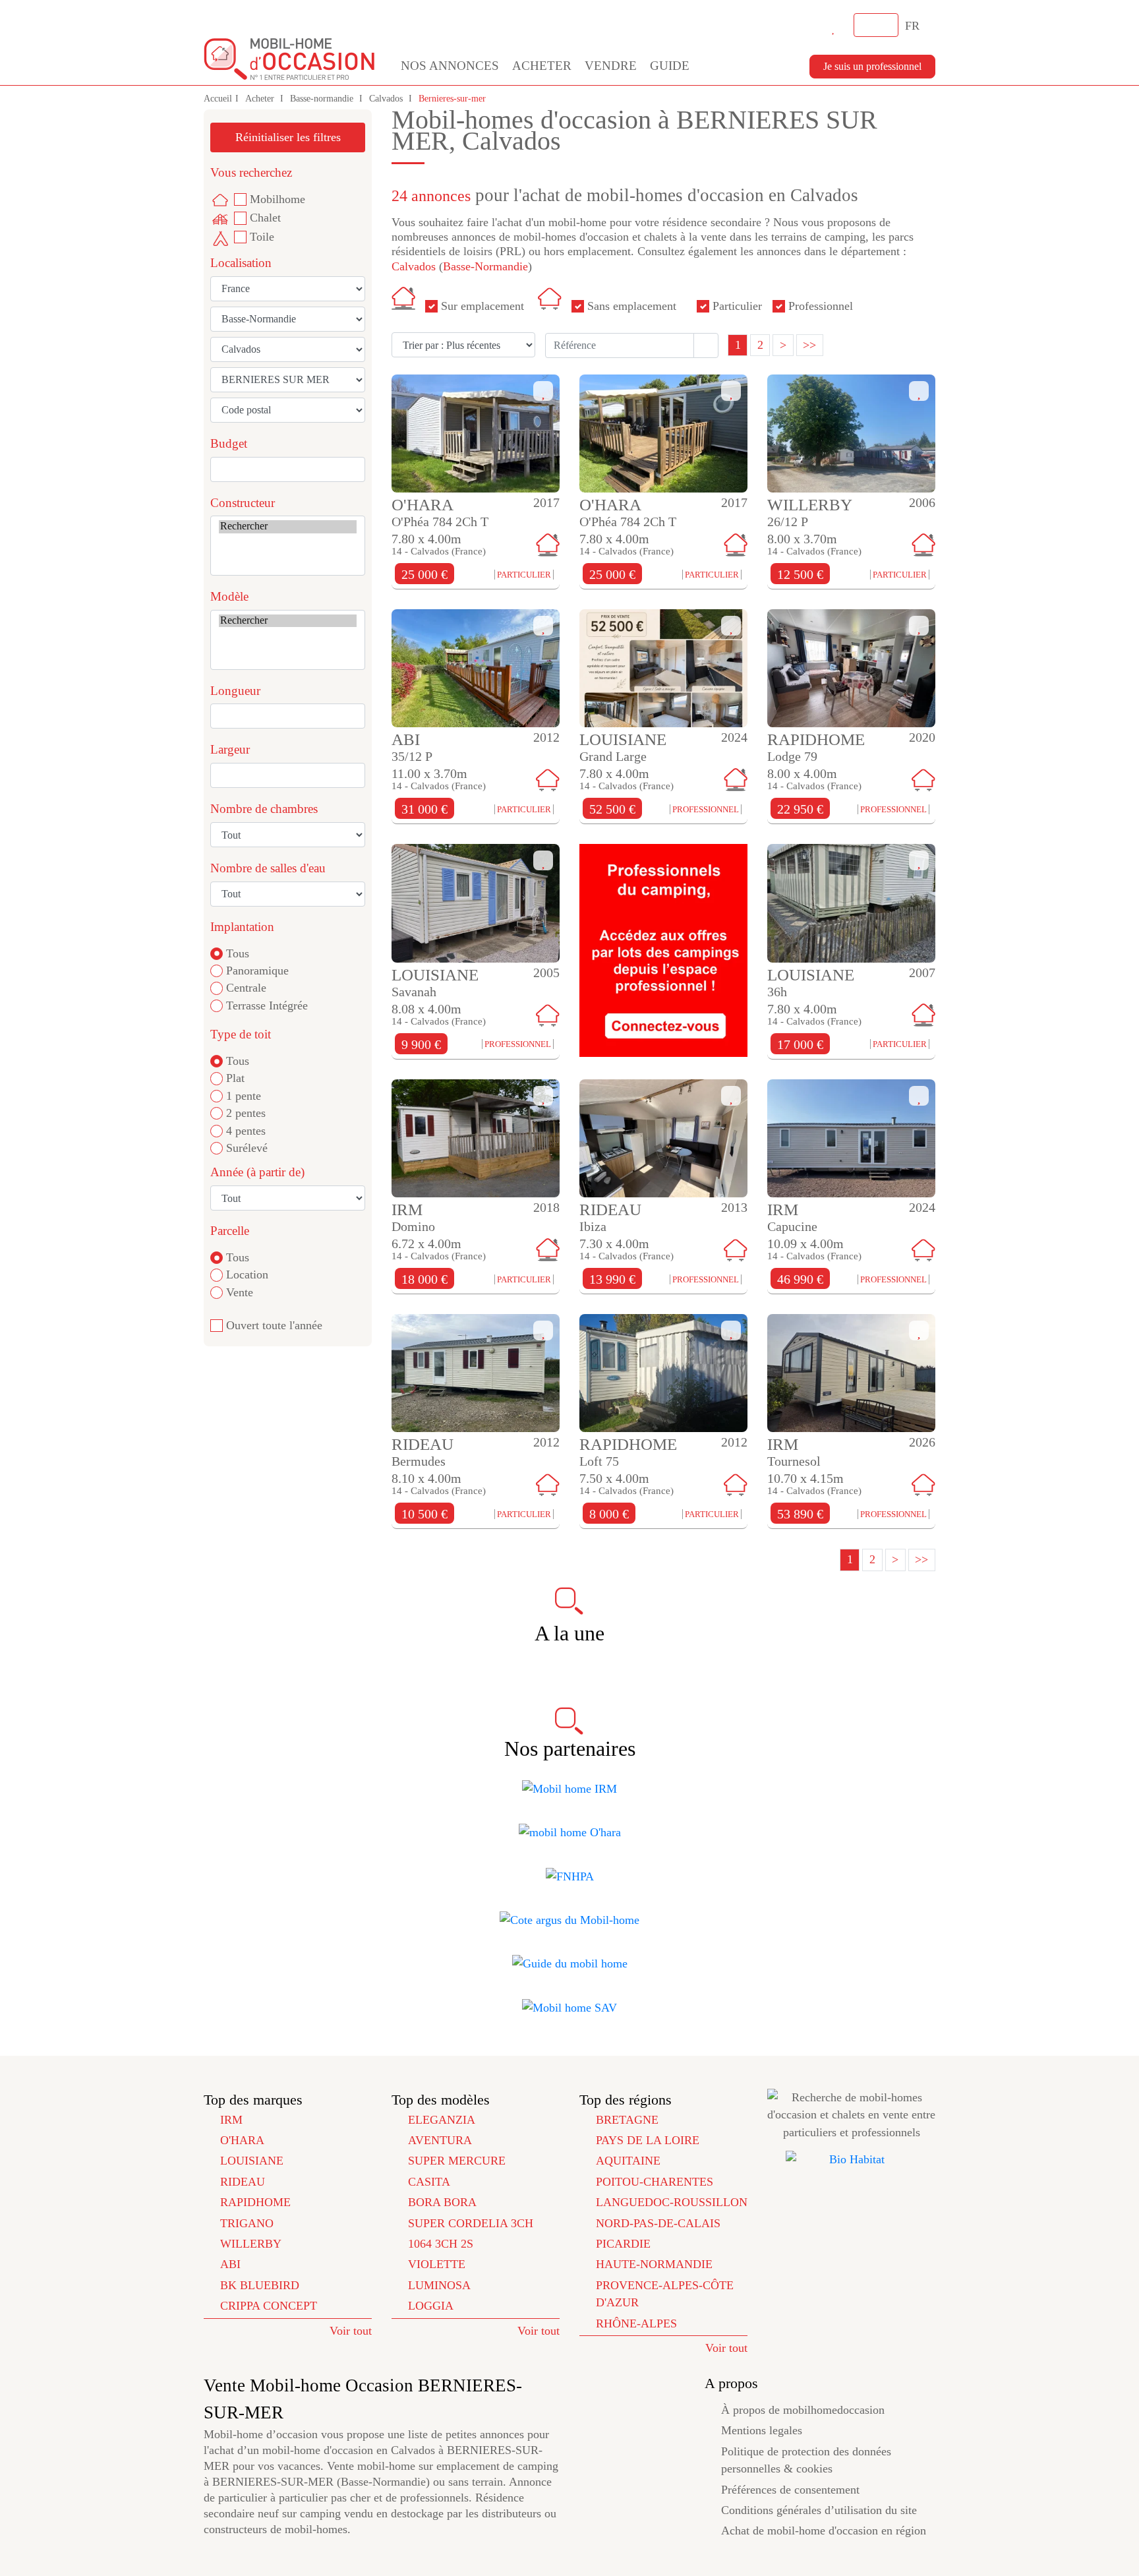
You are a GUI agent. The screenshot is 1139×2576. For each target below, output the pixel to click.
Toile (262, 237)
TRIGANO (247, 2223)
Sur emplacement (482, 306)
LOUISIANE (252, 2161)
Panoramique (257, 971)
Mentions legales (762, 2430)
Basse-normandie (323, 99)
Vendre (611, 66)
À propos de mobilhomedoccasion (803, 2410)
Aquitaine (628, 2161)
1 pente (244, 1096)
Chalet (265, 218)
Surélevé (247, 1148)
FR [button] (914, 26)
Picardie (623, 2244)
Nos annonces (450, 66)
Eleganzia (442, 2120)
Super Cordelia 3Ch (471, 2223)
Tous (238, 953)
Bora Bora (442, 2202)
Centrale (246, 988)
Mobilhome (277, 199)
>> (809, 345)
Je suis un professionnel (872, 66)
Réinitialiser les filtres (288, 137)
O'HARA (242, 2140)
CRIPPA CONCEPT (269, 2306)
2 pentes (246, 1113)
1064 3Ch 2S (441, 2244)
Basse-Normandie (485, 266)
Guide (670, 66)
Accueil (218, 99)
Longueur (235, 691)
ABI (230, 2264)
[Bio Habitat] (851, 2159)
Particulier (737, 306)
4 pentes (246, 1131)
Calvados (387, 99)
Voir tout (351, 2331)
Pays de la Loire (648, 2140)
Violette (437, 2264)
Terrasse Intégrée (267, 1005)
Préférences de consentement (790, 2490)
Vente (240, 1292)
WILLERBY (251, 2244)
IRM (231, 2120)
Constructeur (243, 503)
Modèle (229, 596)
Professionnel (821, 306)
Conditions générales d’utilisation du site (819, 2510)
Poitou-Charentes (655, 2182)
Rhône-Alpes (636, 2323)
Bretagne (627, 2120)
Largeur (230, 749)
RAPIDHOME (255, 2202)
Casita (429, 2182)
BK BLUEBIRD (260, 2285)
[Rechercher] (288, 526)
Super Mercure (457, 2161)
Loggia (431, 2306)
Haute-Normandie (654, 2264)
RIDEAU (243, 2182)
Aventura (440, 2140)
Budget (229, 443)
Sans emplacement (632, 306)
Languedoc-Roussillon (672, 2202)
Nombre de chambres (264, 809)
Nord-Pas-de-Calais (658, 2223)
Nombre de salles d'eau (268, 868)
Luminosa (439, 2285)
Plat (235, 1078)
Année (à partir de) (257, 1172)
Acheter (542, 66)
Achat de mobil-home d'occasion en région (824, 2531)
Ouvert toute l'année (274, 1325)
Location (247, 1274)
